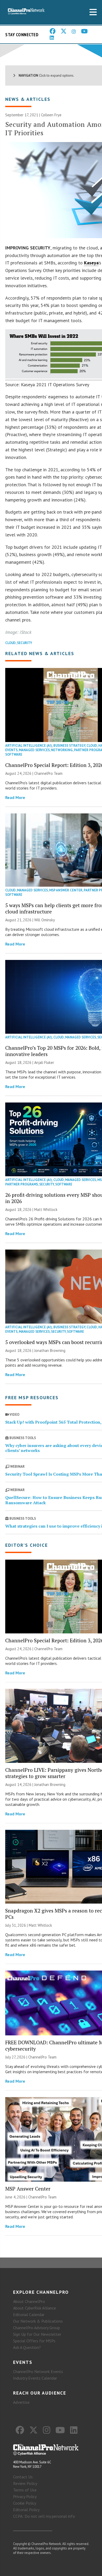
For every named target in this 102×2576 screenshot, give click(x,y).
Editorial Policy (26, 2510)
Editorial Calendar (29, 2314)
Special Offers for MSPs (34, 2341)
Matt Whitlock (46, 1209)
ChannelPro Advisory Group (36, 2328)
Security (25, 643)
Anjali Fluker (44, 1062)
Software (14, 754)
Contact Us (23, 2477)
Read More (15, 797)
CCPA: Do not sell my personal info (44, 2516)
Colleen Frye (51, 115)
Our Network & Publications (38, 2321)
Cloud (10, 643)
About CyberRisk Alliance (35, 2308)
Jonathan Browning (50, 1350)
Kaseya (91, 263)
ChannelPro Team (48, 773)
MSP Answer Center (66, 890)
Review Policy (25, 2483)
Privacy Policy (25, 2496)
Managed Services (34, 750)
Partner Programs (22, 1184)
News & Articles (28, 99)
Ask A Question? (27, 2347)
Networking (62, 750)
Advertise (21, 2402)
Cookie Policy (25, 2503)
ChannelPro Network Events (38, 2371)
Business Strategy (69, 746)
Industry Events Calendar (35, 2378)
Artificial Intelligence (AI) (29, 746)
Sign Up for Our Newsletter (37, 2334)
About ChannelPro (29, 2301)
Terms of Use (25, 2490)
